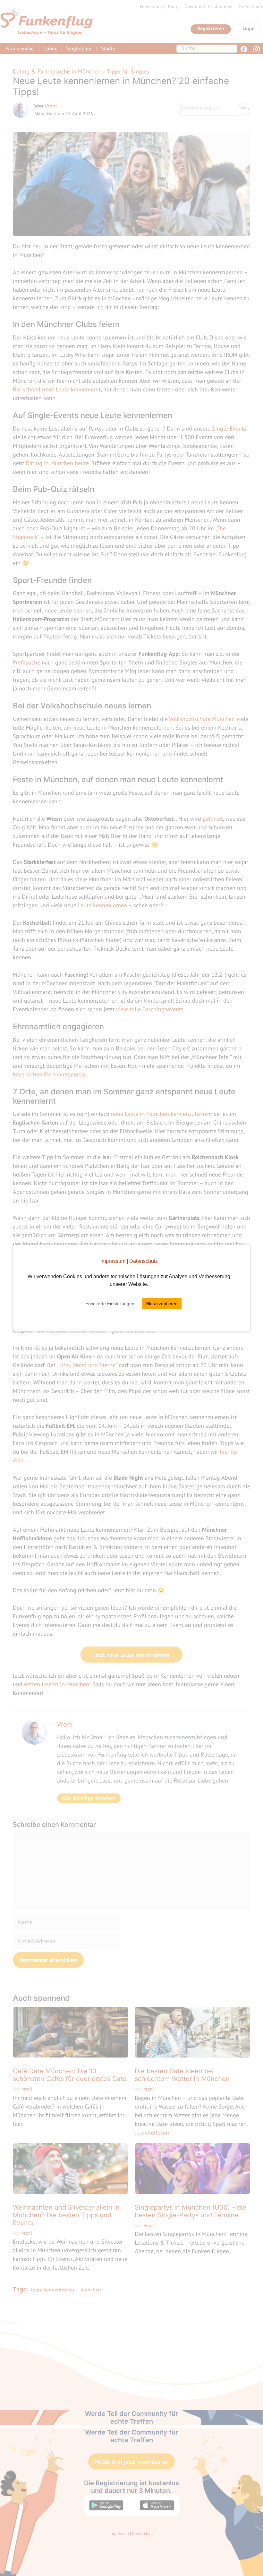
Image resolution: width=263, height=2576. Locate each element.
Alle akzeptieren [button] (161, 1304)
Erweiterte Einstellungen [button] (110, 1304)
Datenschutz (144, 1261)
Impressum (113, 1261)
